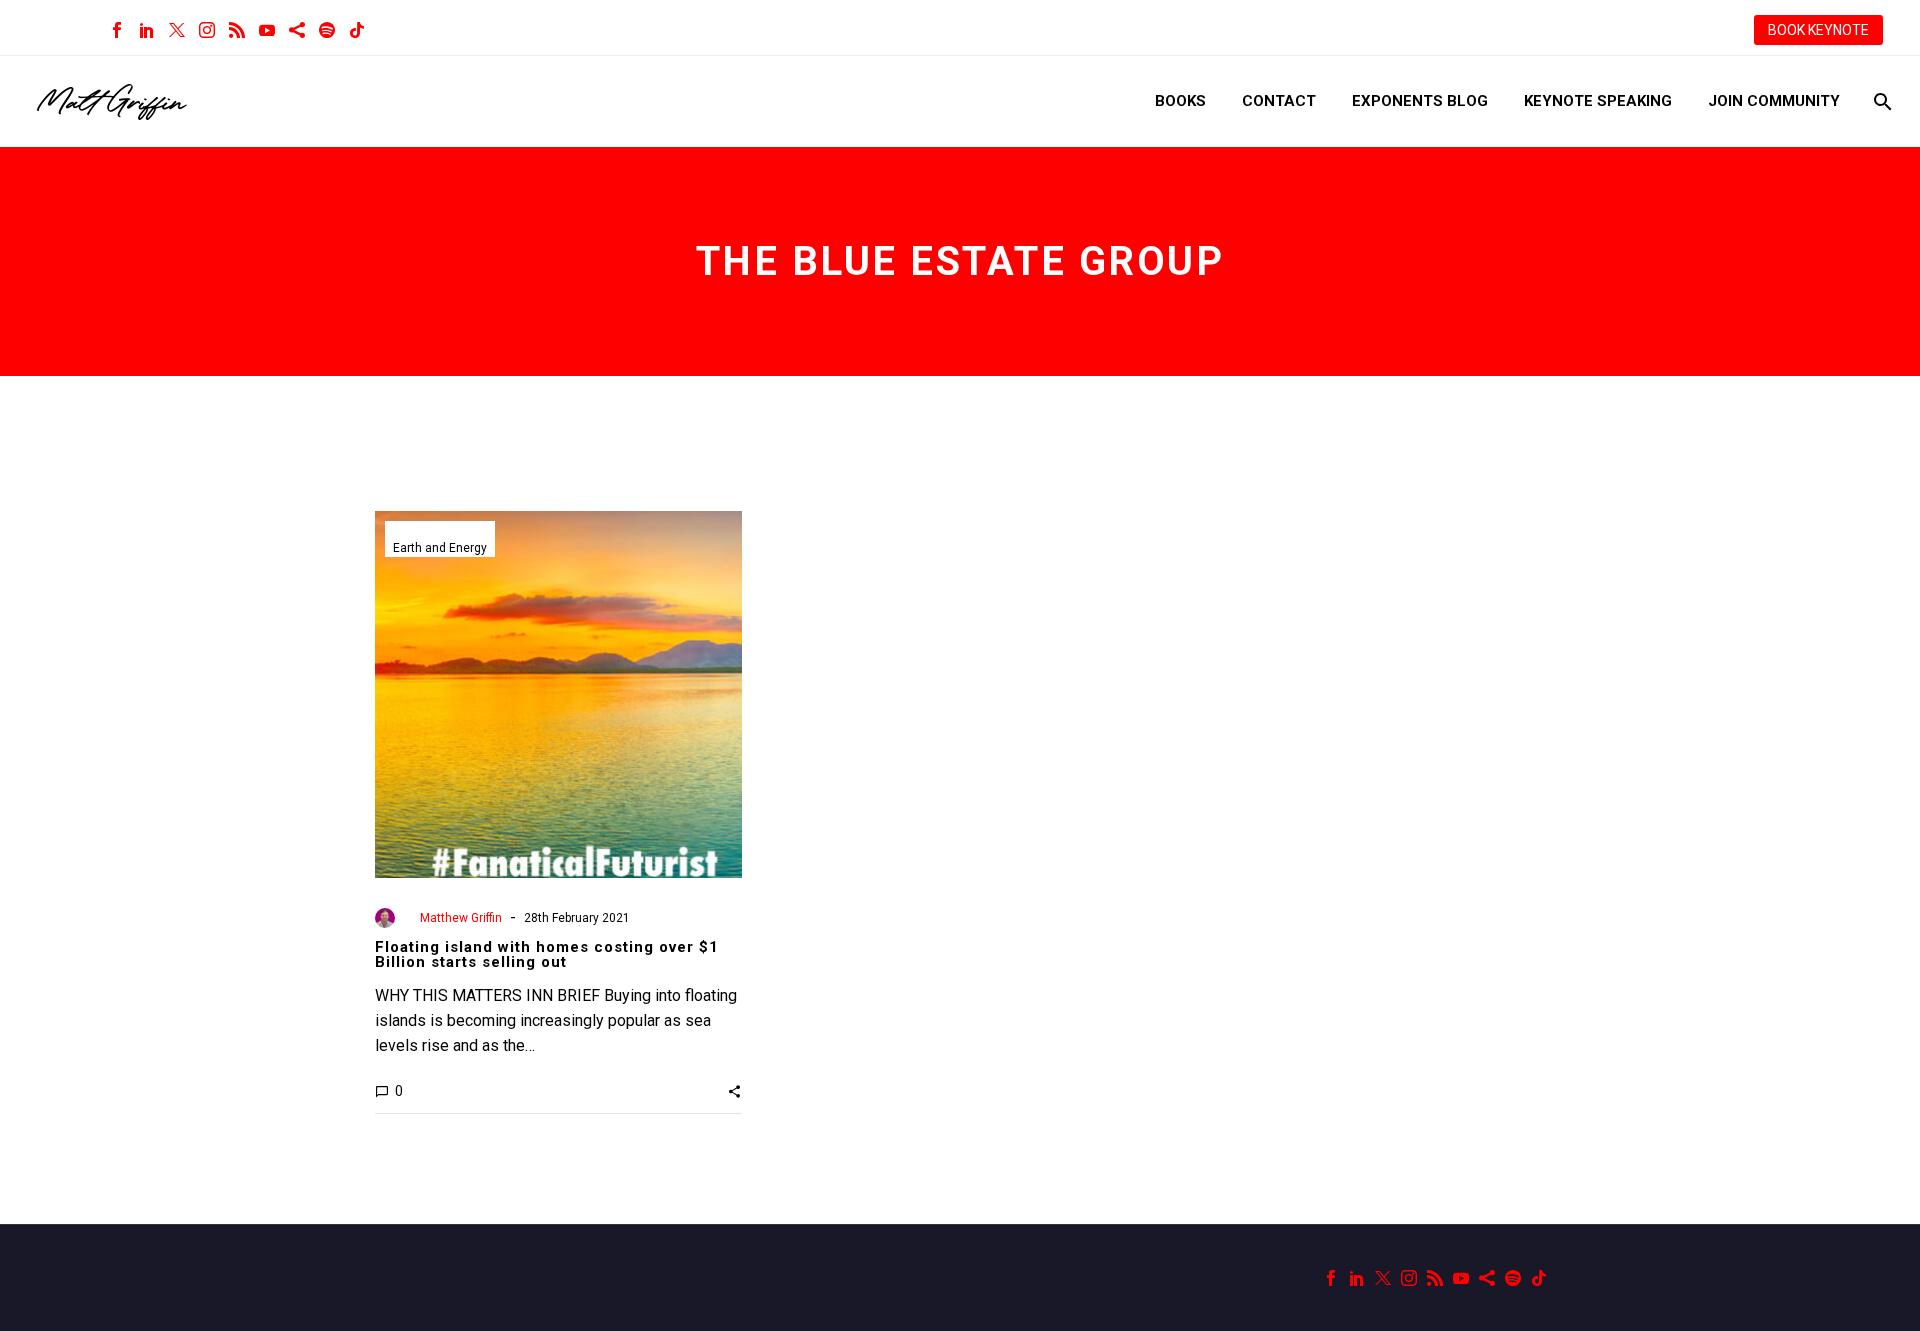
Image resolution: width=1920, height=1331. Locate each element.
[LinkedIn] (147, 30)
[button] (734, 1091)
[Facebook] (117, 30)
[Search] (1880, 101)
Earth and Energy (440, 548)
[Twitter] (177, 30)
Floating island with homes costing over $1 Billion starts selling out (547, 954)
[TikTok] (357, 30)
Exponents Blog (1420, 101)
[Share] (297, 30)
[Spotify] (327, 30)
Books (1180, 101)
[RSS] (237, 30)
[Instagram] (207, 30)
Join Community (1774, 101)
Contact (1279, 101)
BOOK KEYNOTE (1818, 30)
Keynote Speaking (1598, 101)
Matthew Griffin (461, 918)
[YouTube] (267, 30)
